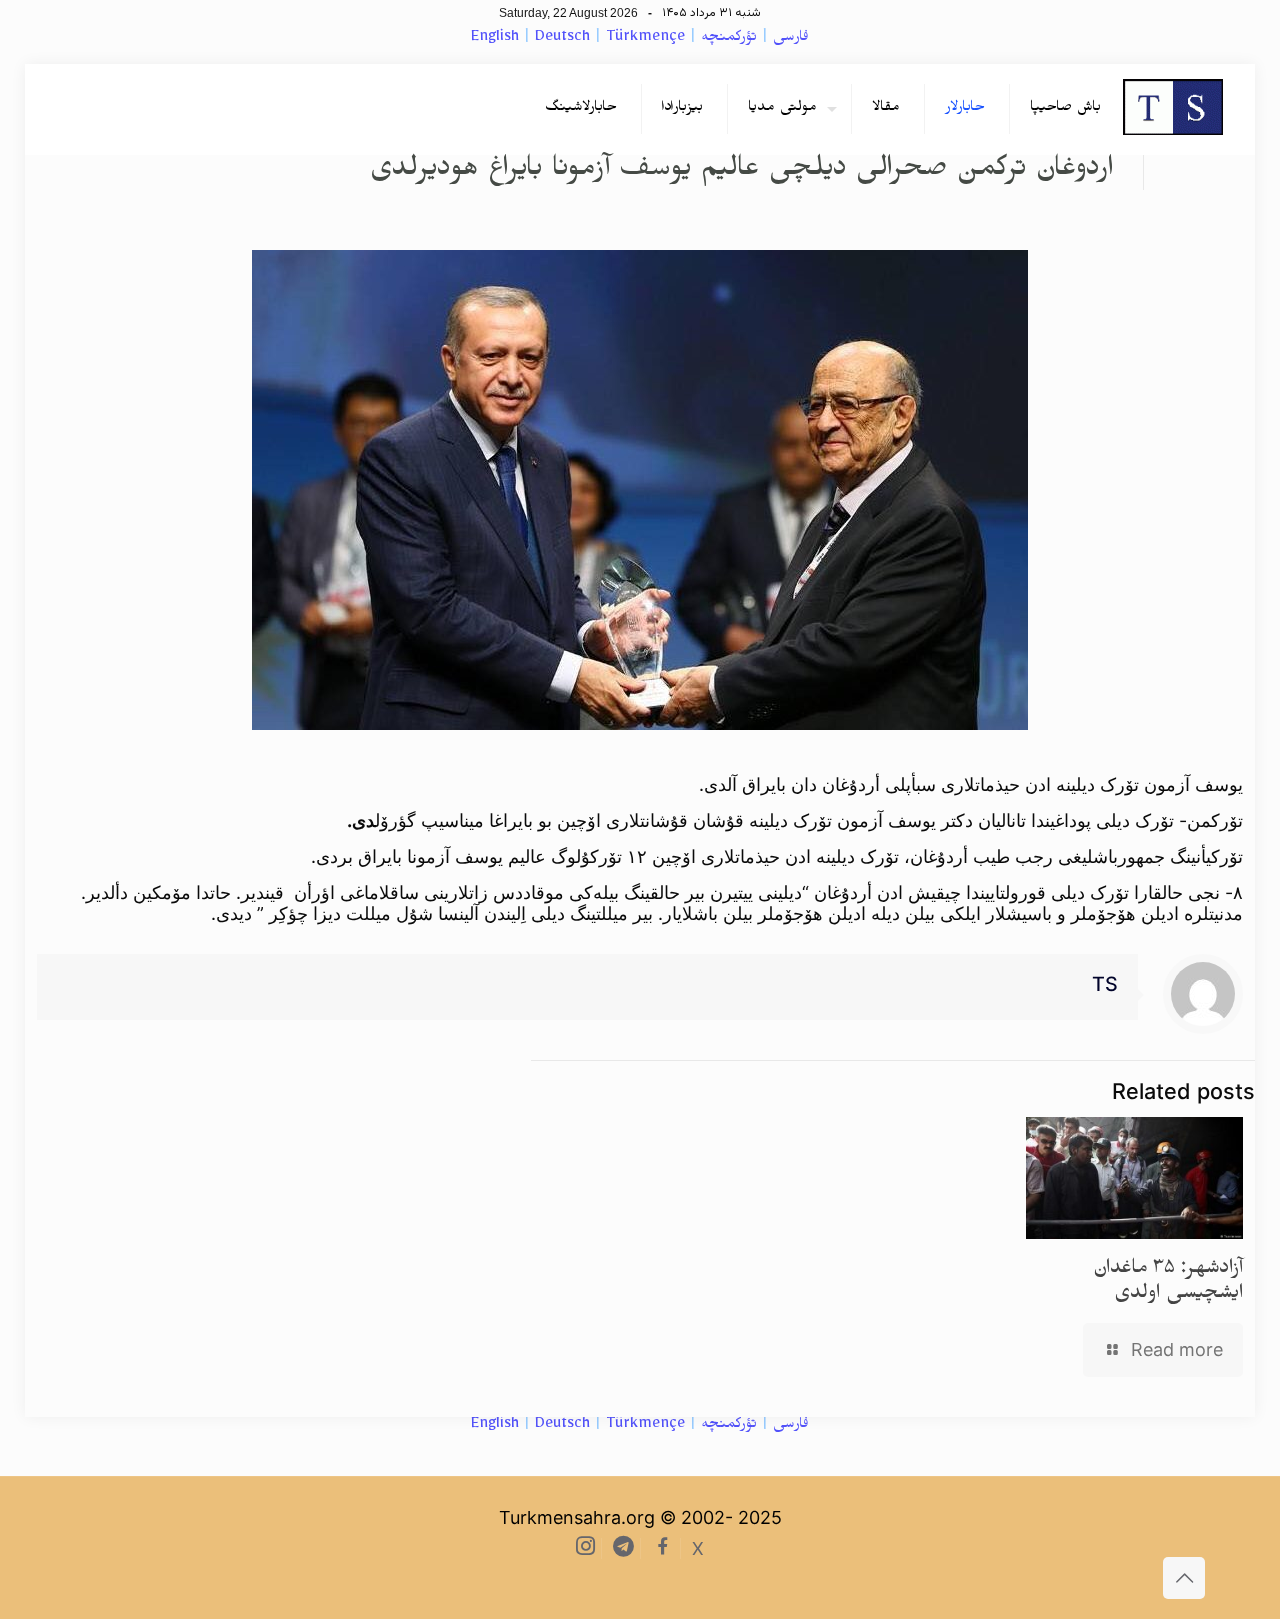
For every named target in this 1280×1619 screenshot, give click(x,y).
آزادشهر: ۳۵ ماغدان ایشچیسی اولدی (1168, 1283)
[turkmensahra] (1173, 109)
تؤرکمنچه (729, 39)
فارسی (791, 39)
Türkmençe (645, 39)
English (495, 39)
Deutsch (562, 39)
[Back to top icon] (1184, 1578)
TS (1105, 984)
